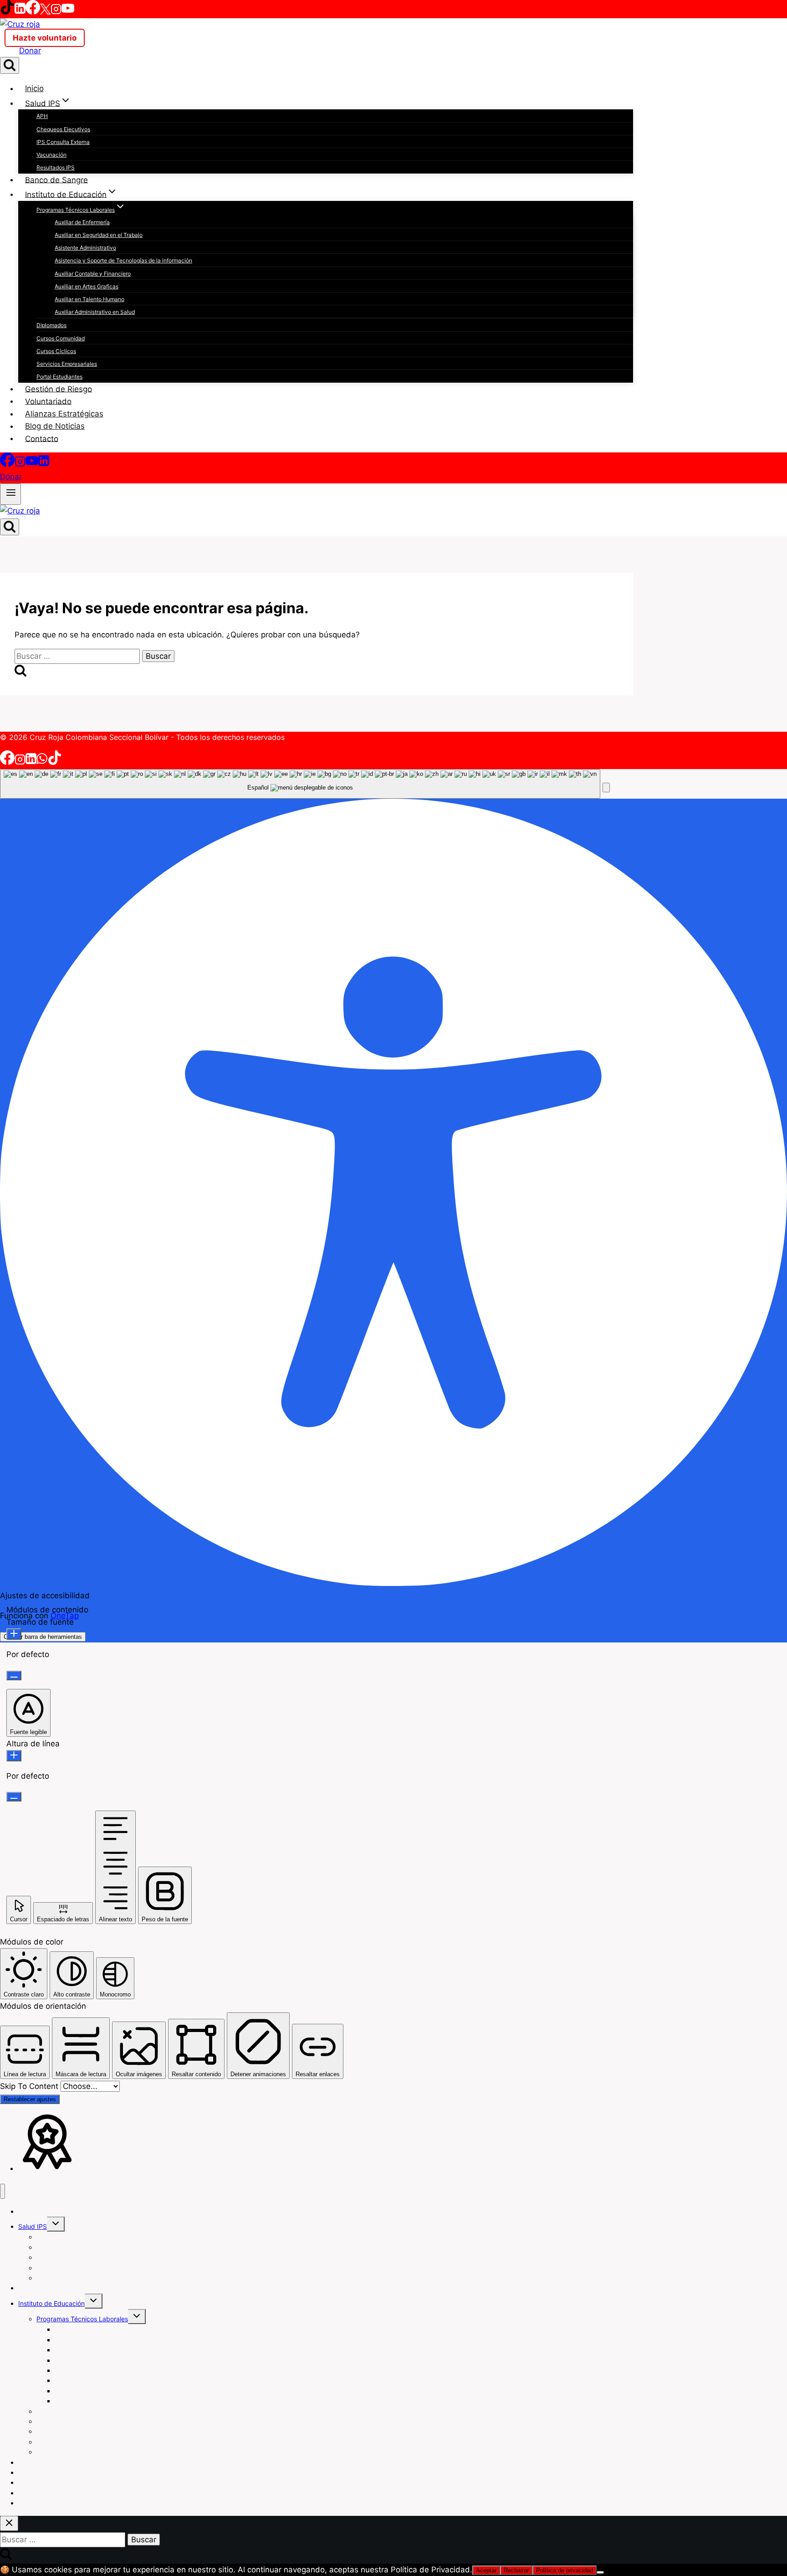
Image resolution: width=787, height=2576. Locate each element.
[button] (606, 788)
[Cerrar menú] (3, 2191)
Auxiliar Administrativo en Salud (95, 312)
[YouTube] (68, 12)
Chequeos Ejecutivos (63, 129)
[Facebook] (33, 12)
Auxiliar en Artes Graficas (87, 286)
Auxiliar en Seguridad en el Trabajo (99, 235)
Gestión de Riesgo (59, 389)
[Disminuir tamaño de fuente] (14, 1675)
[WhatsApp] (42, 762)
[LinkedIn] (20, 12)
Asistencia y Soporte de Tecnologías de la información (123, 260)
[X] (45, 12)
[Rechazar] (600, 2572)
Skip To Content (30, 2086)
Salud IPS (33, 2226)
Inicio (34, 88)
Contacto (42, 438)
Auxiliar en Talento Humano (89, 299)
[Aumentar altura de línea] (14, 1756)
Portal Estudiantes (59, 377)
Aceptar (486, 2570)
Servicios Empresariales (67, 364)
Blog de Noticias (55, 426)
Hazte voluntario (45, 38)
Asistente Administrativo (85, 248)
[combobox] (300, 784)
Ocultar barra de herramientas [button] (43, 1637)
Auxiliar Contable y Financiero (93, 274)
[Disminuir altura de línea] (14, 1797)
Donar (30, 51)
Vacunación (51, 155)
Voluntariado (48, 401)
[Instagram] (56, 12)
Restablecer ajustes (30, 2099)
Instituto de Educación (51, 2303)
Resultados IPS (56, 167)
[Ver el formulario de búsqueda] (10, 65)
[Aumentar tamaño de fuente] (14, 1634)
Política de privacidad (565, 2570)
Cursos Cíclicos (56, 351)
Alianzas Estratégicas (64, 414)
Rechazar (516, 2570)
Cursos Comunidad (61, 338)
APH (42, 116)
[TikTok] (7, 12)
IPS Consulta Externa (63, 142)
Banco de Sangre (56, 180)
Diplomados (51, 325)
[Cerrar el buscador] (9, 2523)
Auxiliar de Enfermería (82, 222)
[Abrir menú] (10, 494)
